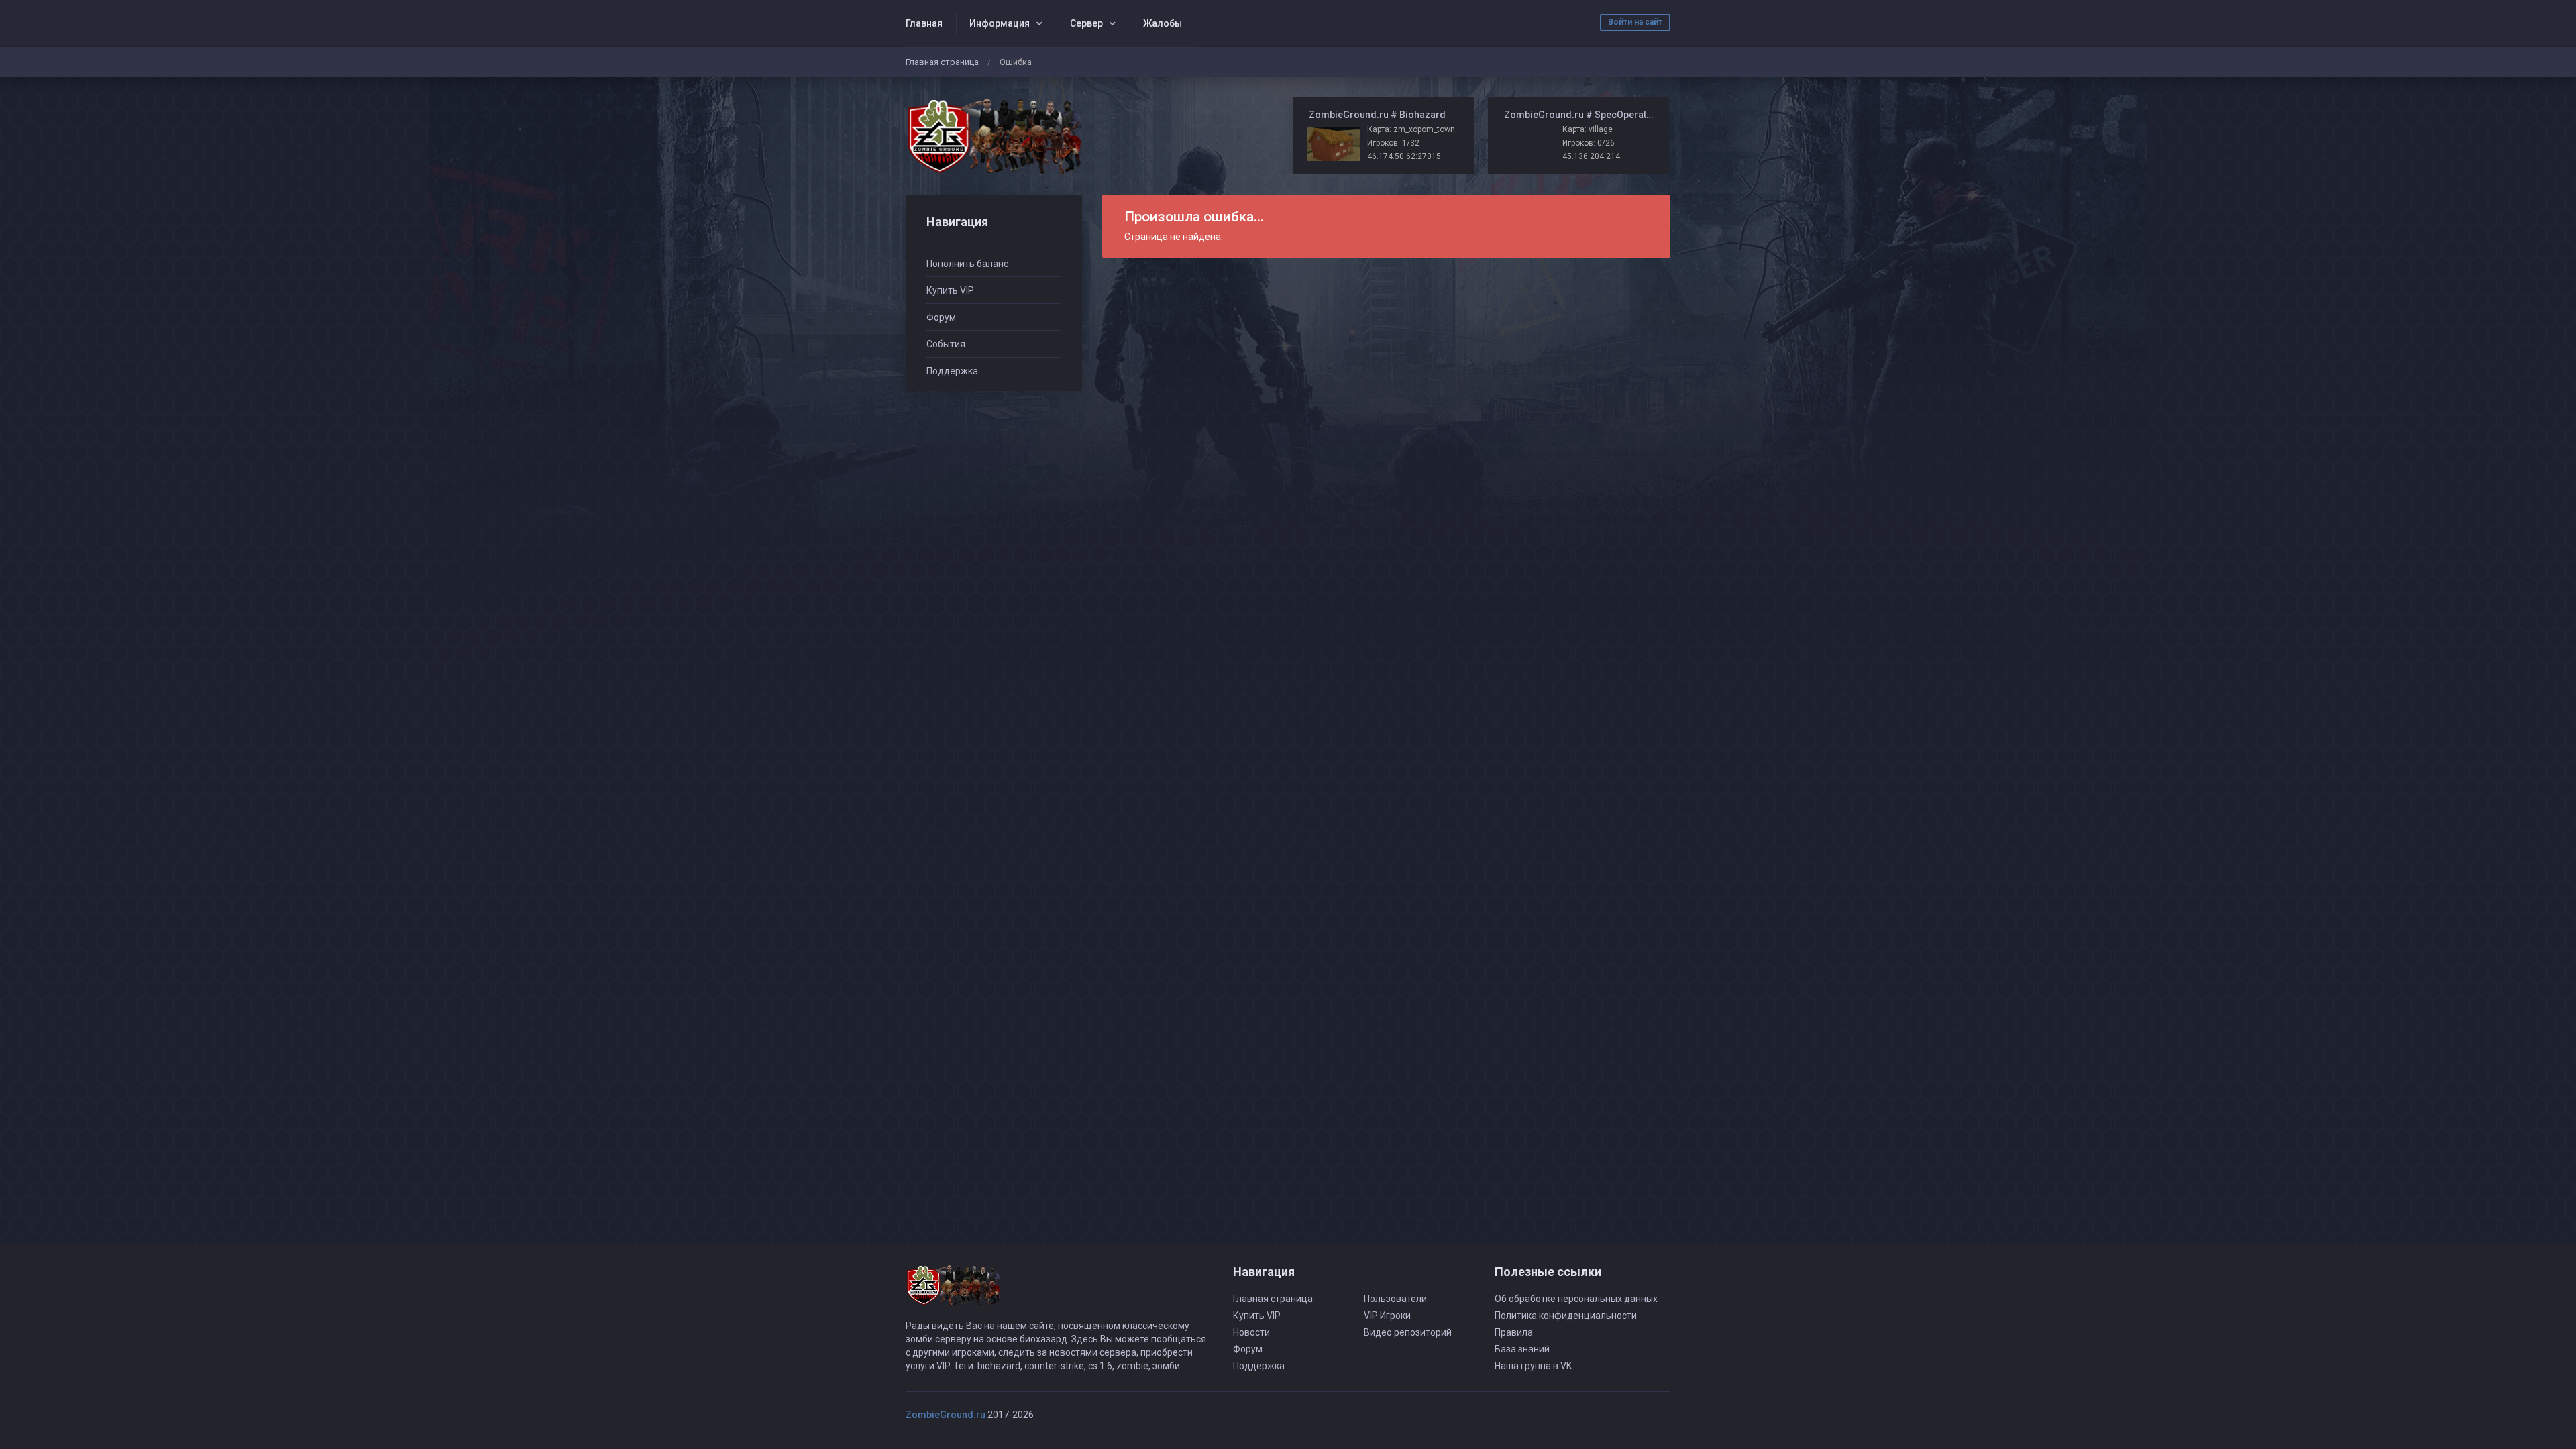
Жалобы (1163, 23)
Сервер (1086, 23)
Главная (924, 23)
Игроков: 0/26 (1589, 143)
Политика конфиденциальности (1566, 1316)
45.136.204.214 (1591, 156)
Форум (941, 317)
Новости (1251, 1332)
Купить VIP (950, 290)
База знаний (1522, 1349)
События (946, 344)
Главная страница (942, 62)
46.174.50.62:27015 (1404, 156)
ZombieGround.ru (946, 1415)
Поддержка (952, 371)
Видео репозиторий (1408, 1332)
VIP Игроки (1387, 1316)
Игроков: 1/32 (1393, 143)
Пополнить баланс (967, 264)
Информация (1000, 23)
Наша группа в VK (1533, 1366)
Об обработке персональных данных (1576, 1299)
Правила (1514, 1332)
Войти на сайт (1635, 22)
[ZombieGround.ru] (994, 136)
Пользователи (1395, 1299)
